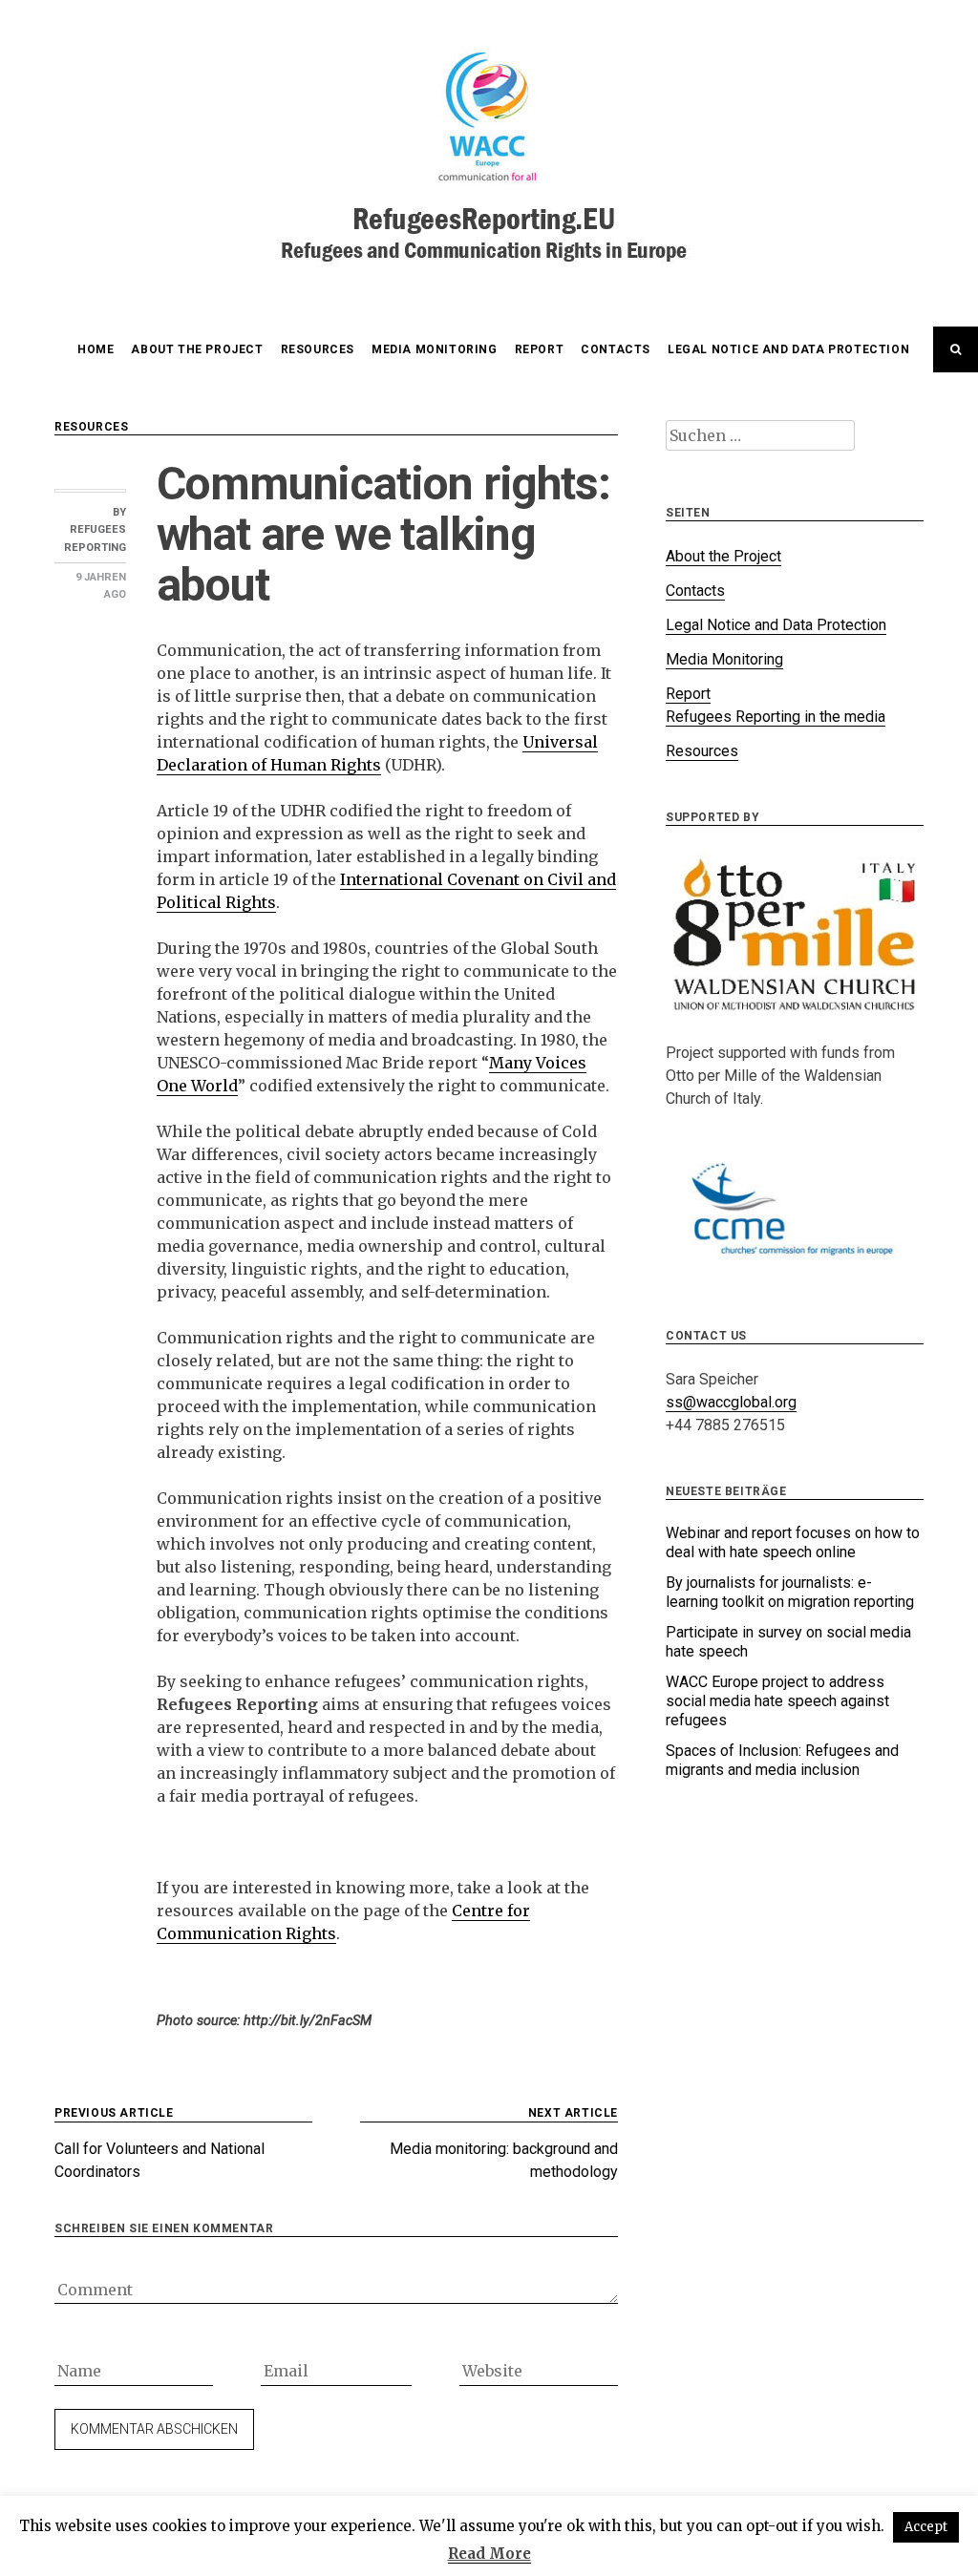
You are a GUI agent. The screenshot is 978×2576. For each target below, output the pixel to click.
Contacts (616, 349)
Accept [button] (926, 2527)
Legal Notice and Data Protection (788, 349)
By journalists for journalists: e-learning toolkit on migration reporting (790, 1592)
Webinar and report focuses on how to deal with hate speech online (793, 1542)
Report (540, 349)
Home (96, 349)
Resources (318, 349)
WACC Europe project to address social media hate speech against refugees (777, 1701)
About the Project (197, 349)
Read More (489, 2554)
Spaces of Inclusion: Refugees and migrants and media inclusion (782, 1760)
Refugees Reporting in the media (776, 717)
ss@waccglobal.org (731, 1402)
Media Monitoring (435, 349)
